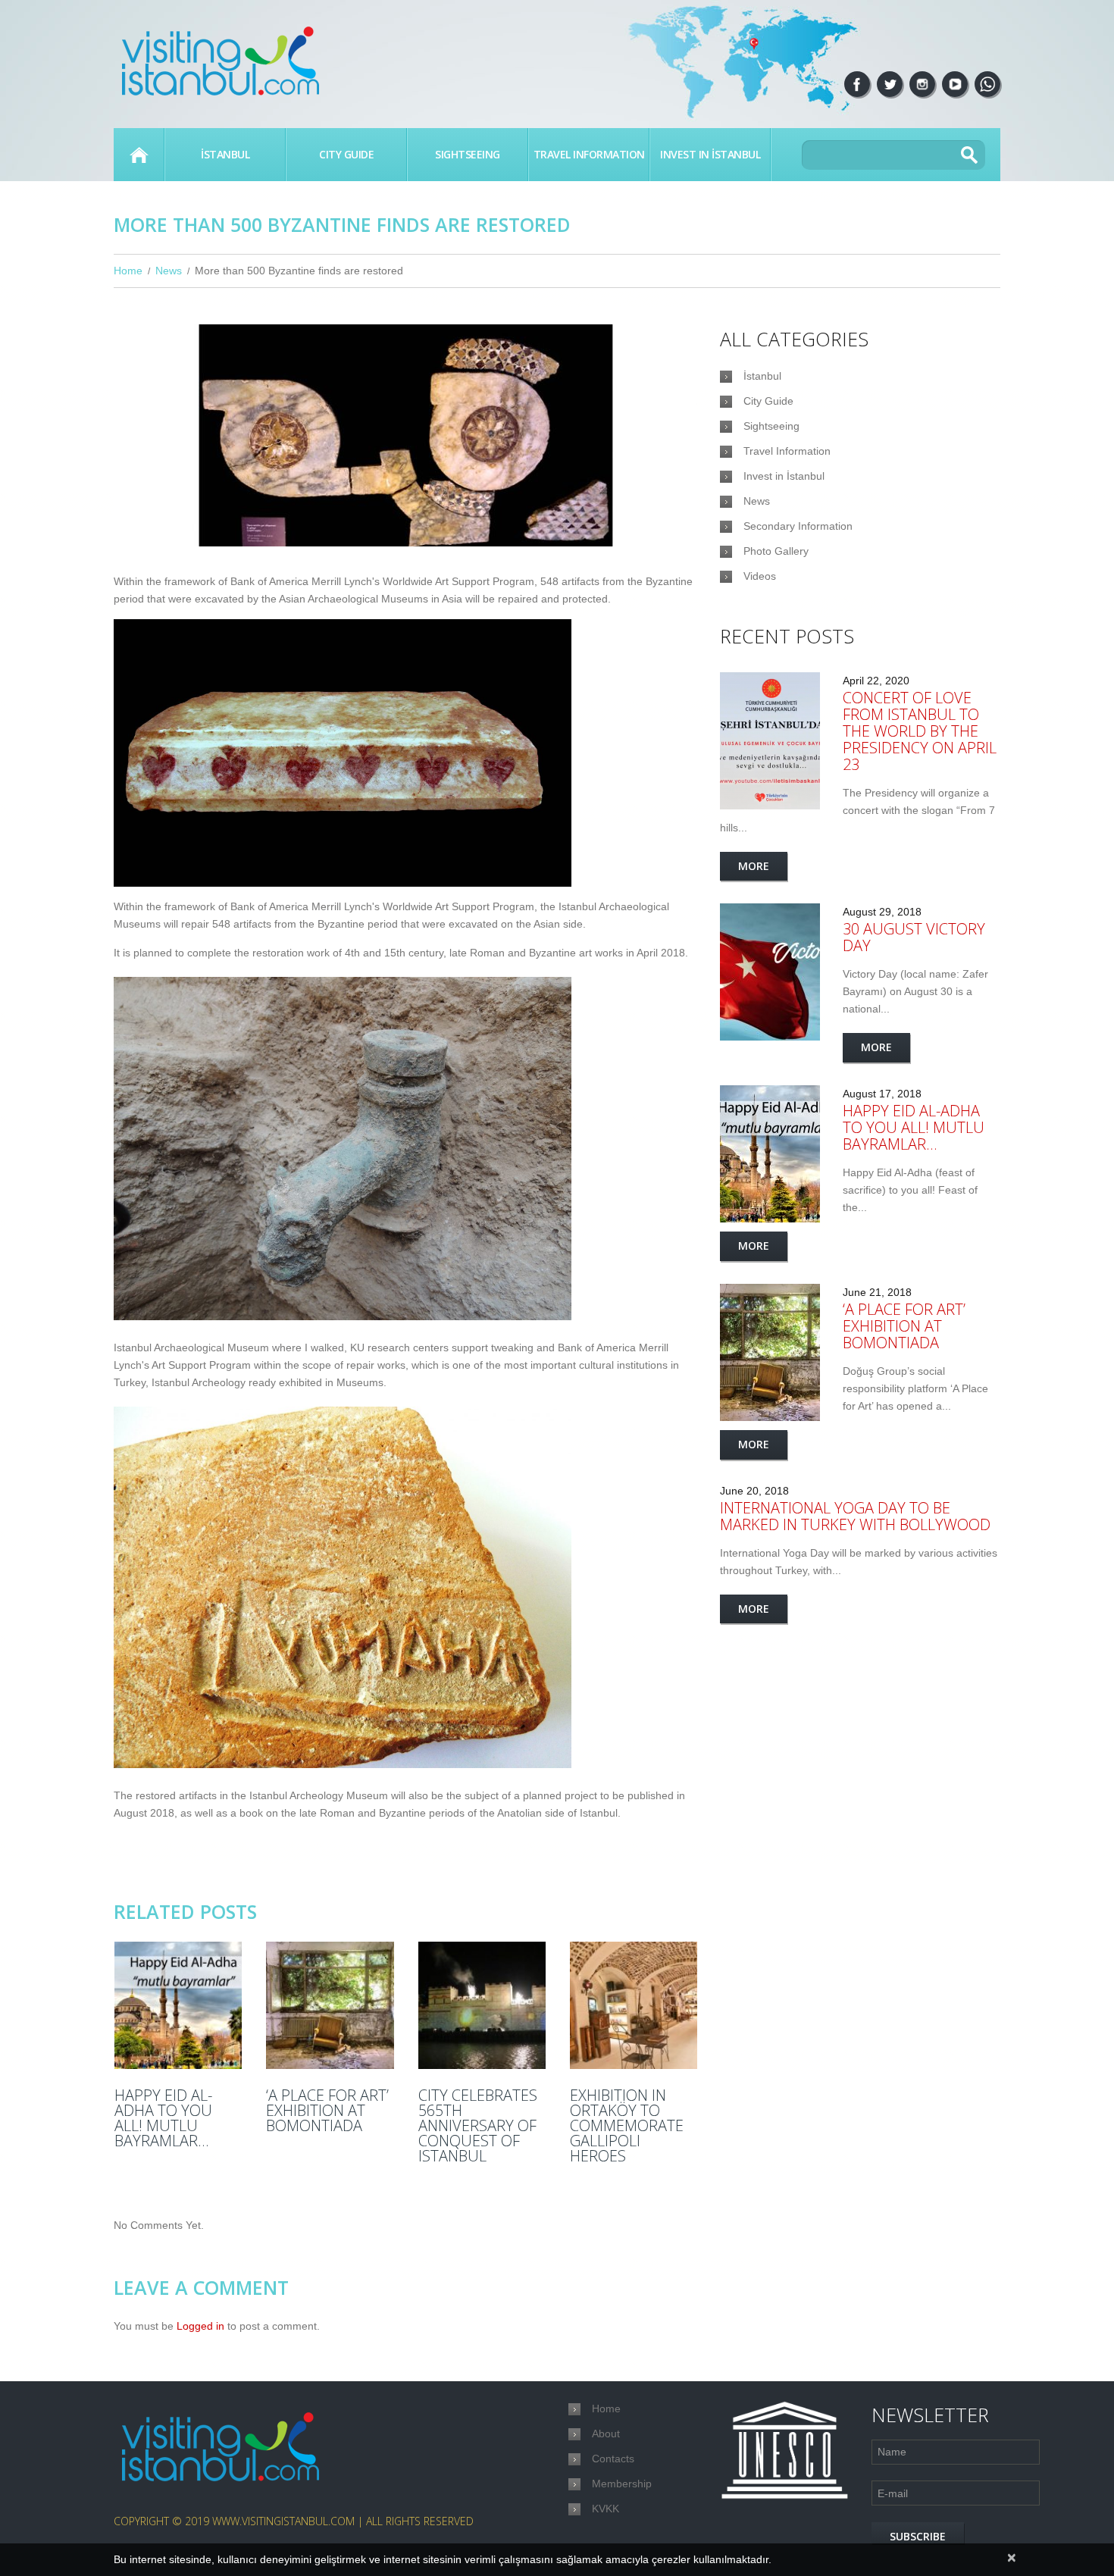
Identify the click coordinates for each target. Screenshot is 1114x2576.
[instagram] (922, 84)
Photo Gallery (776, 551)
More (754, 866)
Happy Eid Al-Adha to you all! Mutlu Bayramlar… (163, 2118)
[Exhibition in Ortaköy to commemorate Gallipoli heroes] (634, 2005)
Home (139, 155)
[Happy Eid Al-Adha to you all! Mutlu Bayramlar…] (178, 2005)
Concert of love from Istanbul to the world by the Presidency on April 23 (920, 731)
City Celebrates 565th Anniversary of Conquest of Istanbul (478, 2126)
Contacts (613, 2459)
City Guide (346, 154)
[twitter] (890, 84)
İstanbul (225, 154)
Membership (622, 2484)
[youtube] (955, 84)
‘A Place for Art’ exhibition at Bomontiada (327, 2111)
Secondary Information (798, 526)
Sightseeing (468, 154)
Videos (760, 576)
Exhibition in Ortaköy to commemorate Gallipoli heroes (627, 2126)
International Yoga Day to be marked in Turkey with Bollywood (855, 1516)
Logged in (200, 2326)
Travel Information (589, 154)
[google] (987, 84)
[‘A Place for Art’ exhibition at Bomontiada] (330, 2005)
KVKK (606, 2509)
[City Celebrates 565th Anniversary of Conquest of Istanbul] (482, 2005)
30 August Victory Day (914, 937)
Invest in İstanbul (710, 154)
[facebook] (857, 84)
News (169, 271)
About (606, 2434)
